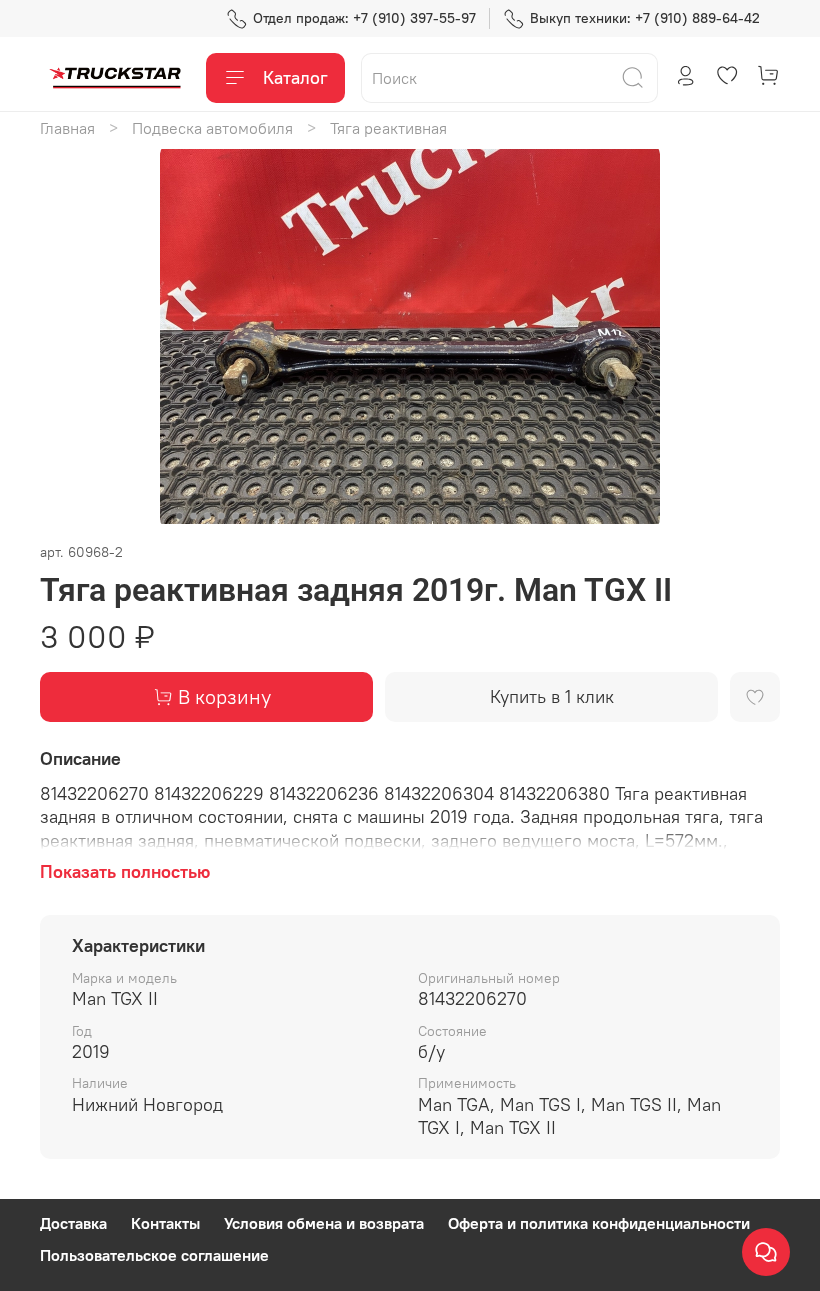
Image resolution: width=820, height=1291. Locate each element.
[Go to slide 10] (306, 516)
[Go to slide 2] (194, 516)
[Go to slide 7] (264, 516)
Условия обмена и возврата (324, 1223)
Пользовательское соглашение (154, 1255)
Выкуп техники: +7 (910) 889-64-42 (645, 18)
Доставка (73, 1223)
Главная (67, 128)
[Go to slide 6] (250, 516)
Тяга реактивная (388, 128)
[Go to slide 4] (222, 516)
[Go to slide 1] (180, 516)
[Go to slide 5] (236, 516)
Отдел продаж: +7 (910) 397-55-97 (364, 18)
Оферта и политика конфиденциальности (599, 1223)
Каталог (295, 77)
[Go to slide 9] (292, 516)
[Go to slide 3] (208, 516)
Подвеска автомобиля (212, 128)
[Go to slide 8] (278, 516)
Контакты (165, 1223)
